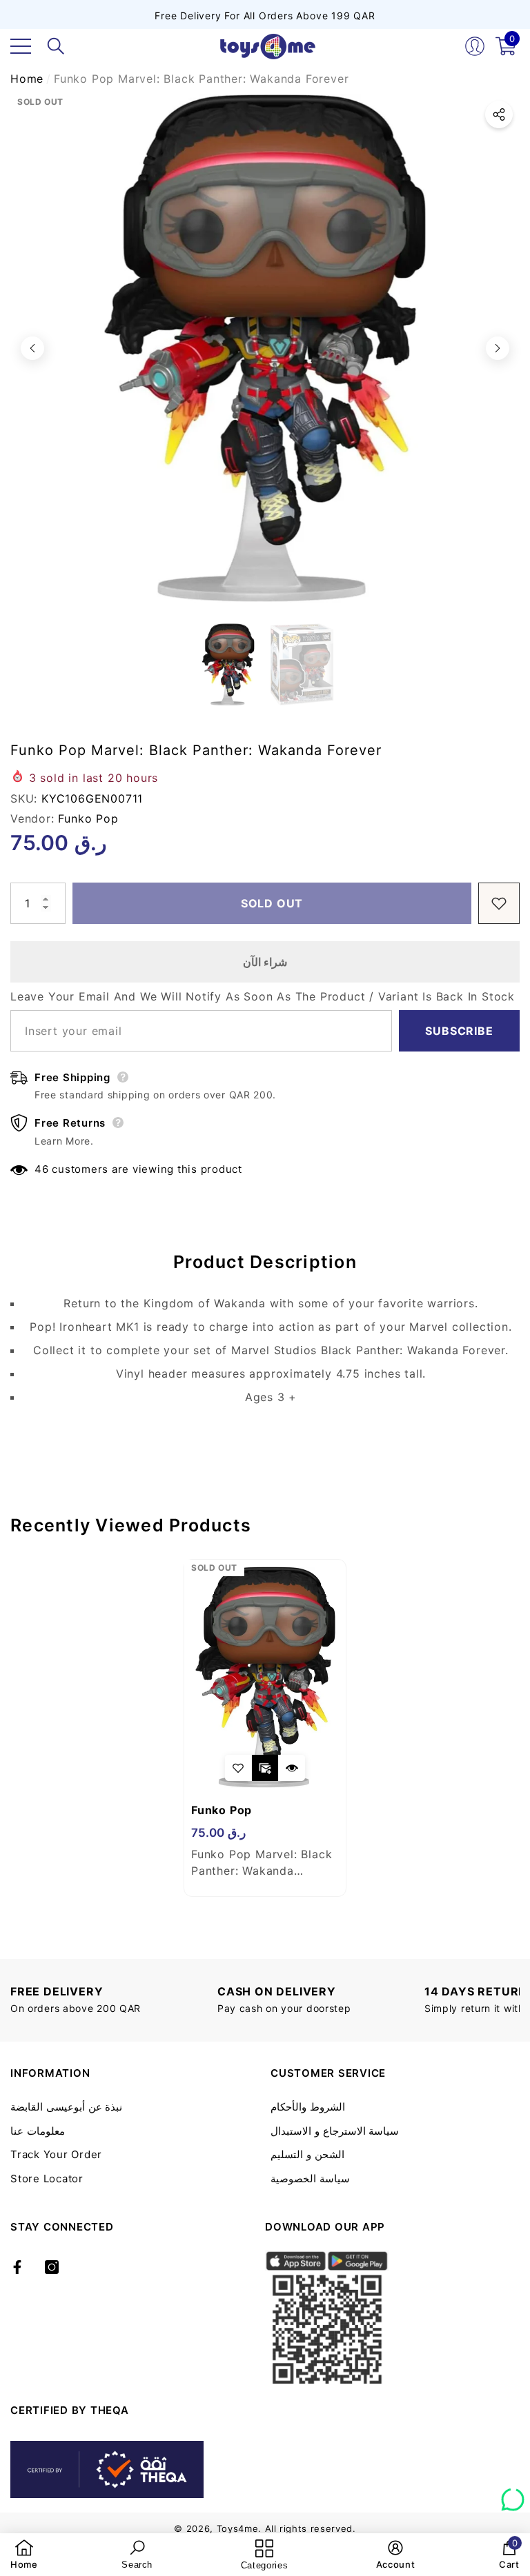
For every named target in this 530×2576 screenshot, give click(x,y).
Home (27, 79)
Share (499, 114)
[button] (56, 46)
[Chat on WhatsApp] (513, 2495)
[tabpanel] (265, 1728)
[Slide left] (32, 348)
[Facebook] (17, 2267)
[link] (24, 2555)
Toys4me (238, 2528)
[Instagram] (52, 2267)
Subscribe (459, 1031)
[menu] (21, 46)
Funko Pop (88, 818)
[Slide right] (498, 348)
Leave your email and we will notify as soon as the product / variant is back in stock (263, 996)
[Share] (499, 114)
